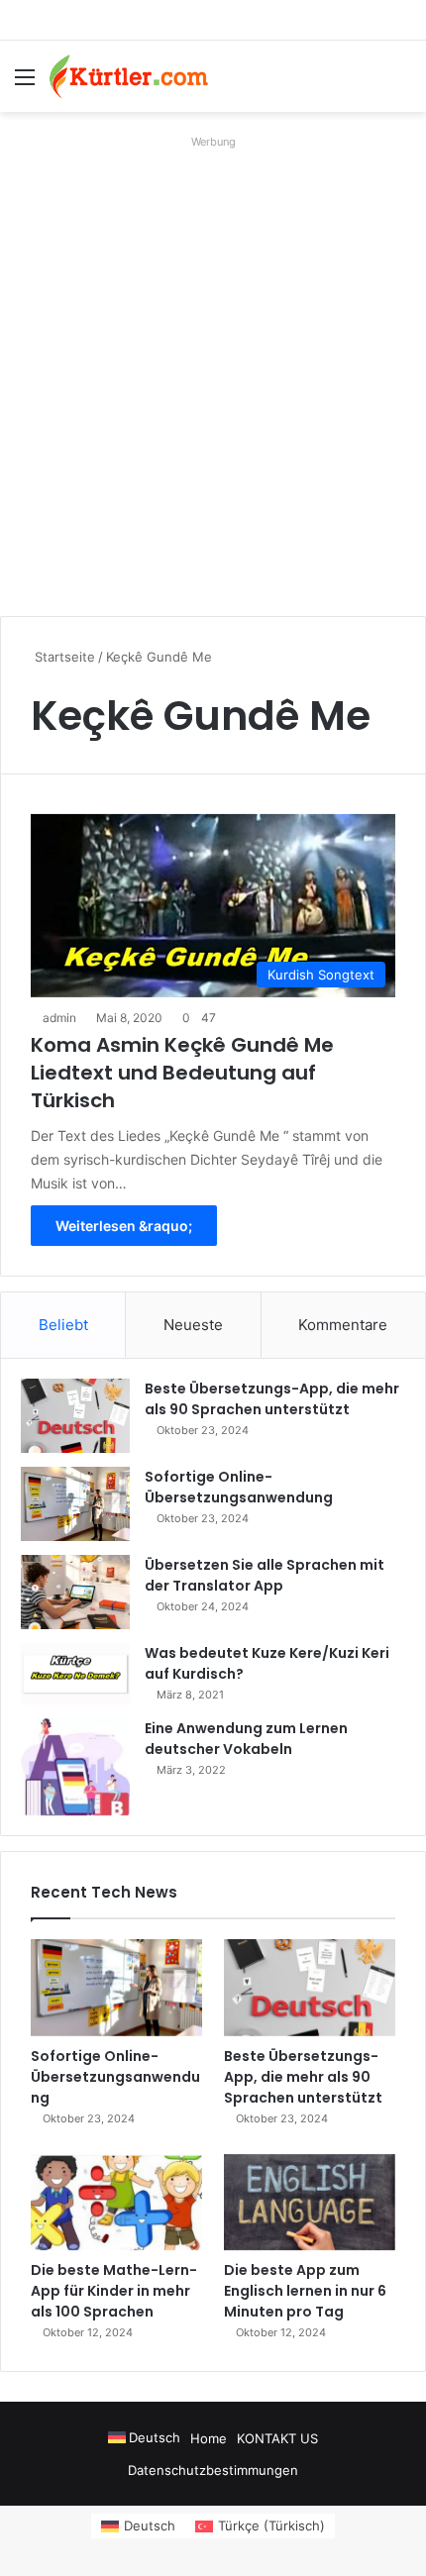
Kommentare (343, 1325)
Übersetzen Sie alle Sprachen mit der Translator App (265, 1575)
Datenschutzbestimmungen (213, 2470)
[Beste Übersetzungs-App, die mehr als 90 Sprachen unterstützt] (75, 1416)
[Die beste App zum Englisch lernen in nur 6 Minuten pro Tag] (310, 2203)
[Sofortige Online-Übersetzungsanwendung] (75, 1504)
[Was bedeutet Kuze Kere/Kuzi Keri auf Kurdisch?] (75, 1674)
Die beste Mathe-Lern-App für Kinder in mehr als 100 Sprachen (114, 2291)
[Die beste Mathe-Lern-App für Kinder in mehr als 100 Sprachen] (116, 2203)
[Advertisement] (213, 368)
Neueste (193, 1325)
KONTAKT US (277, 2438)
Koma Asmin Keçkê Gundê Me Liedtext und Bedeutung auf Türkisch (182, 1073)
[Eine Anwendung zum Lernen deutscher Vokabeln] (75, 1767)
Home (209, 2438)
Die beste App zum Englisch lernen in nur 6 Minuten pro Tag (305, 2291)
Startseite (63, 657)
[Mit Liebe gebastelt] (129, 76)
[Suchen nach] (401, 84)
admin (59, 1018)
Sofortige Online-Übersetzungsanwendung (239, 1487)
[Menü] (25, 84)
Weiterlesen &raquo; (124, 1226)
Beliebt (63, 1325)
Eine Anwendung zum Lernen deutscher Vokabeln (246, 1739)
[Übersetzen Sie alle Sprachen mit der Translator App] (75, 1592)
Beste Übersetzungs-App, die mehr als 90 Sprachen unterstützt (272, 1399)
